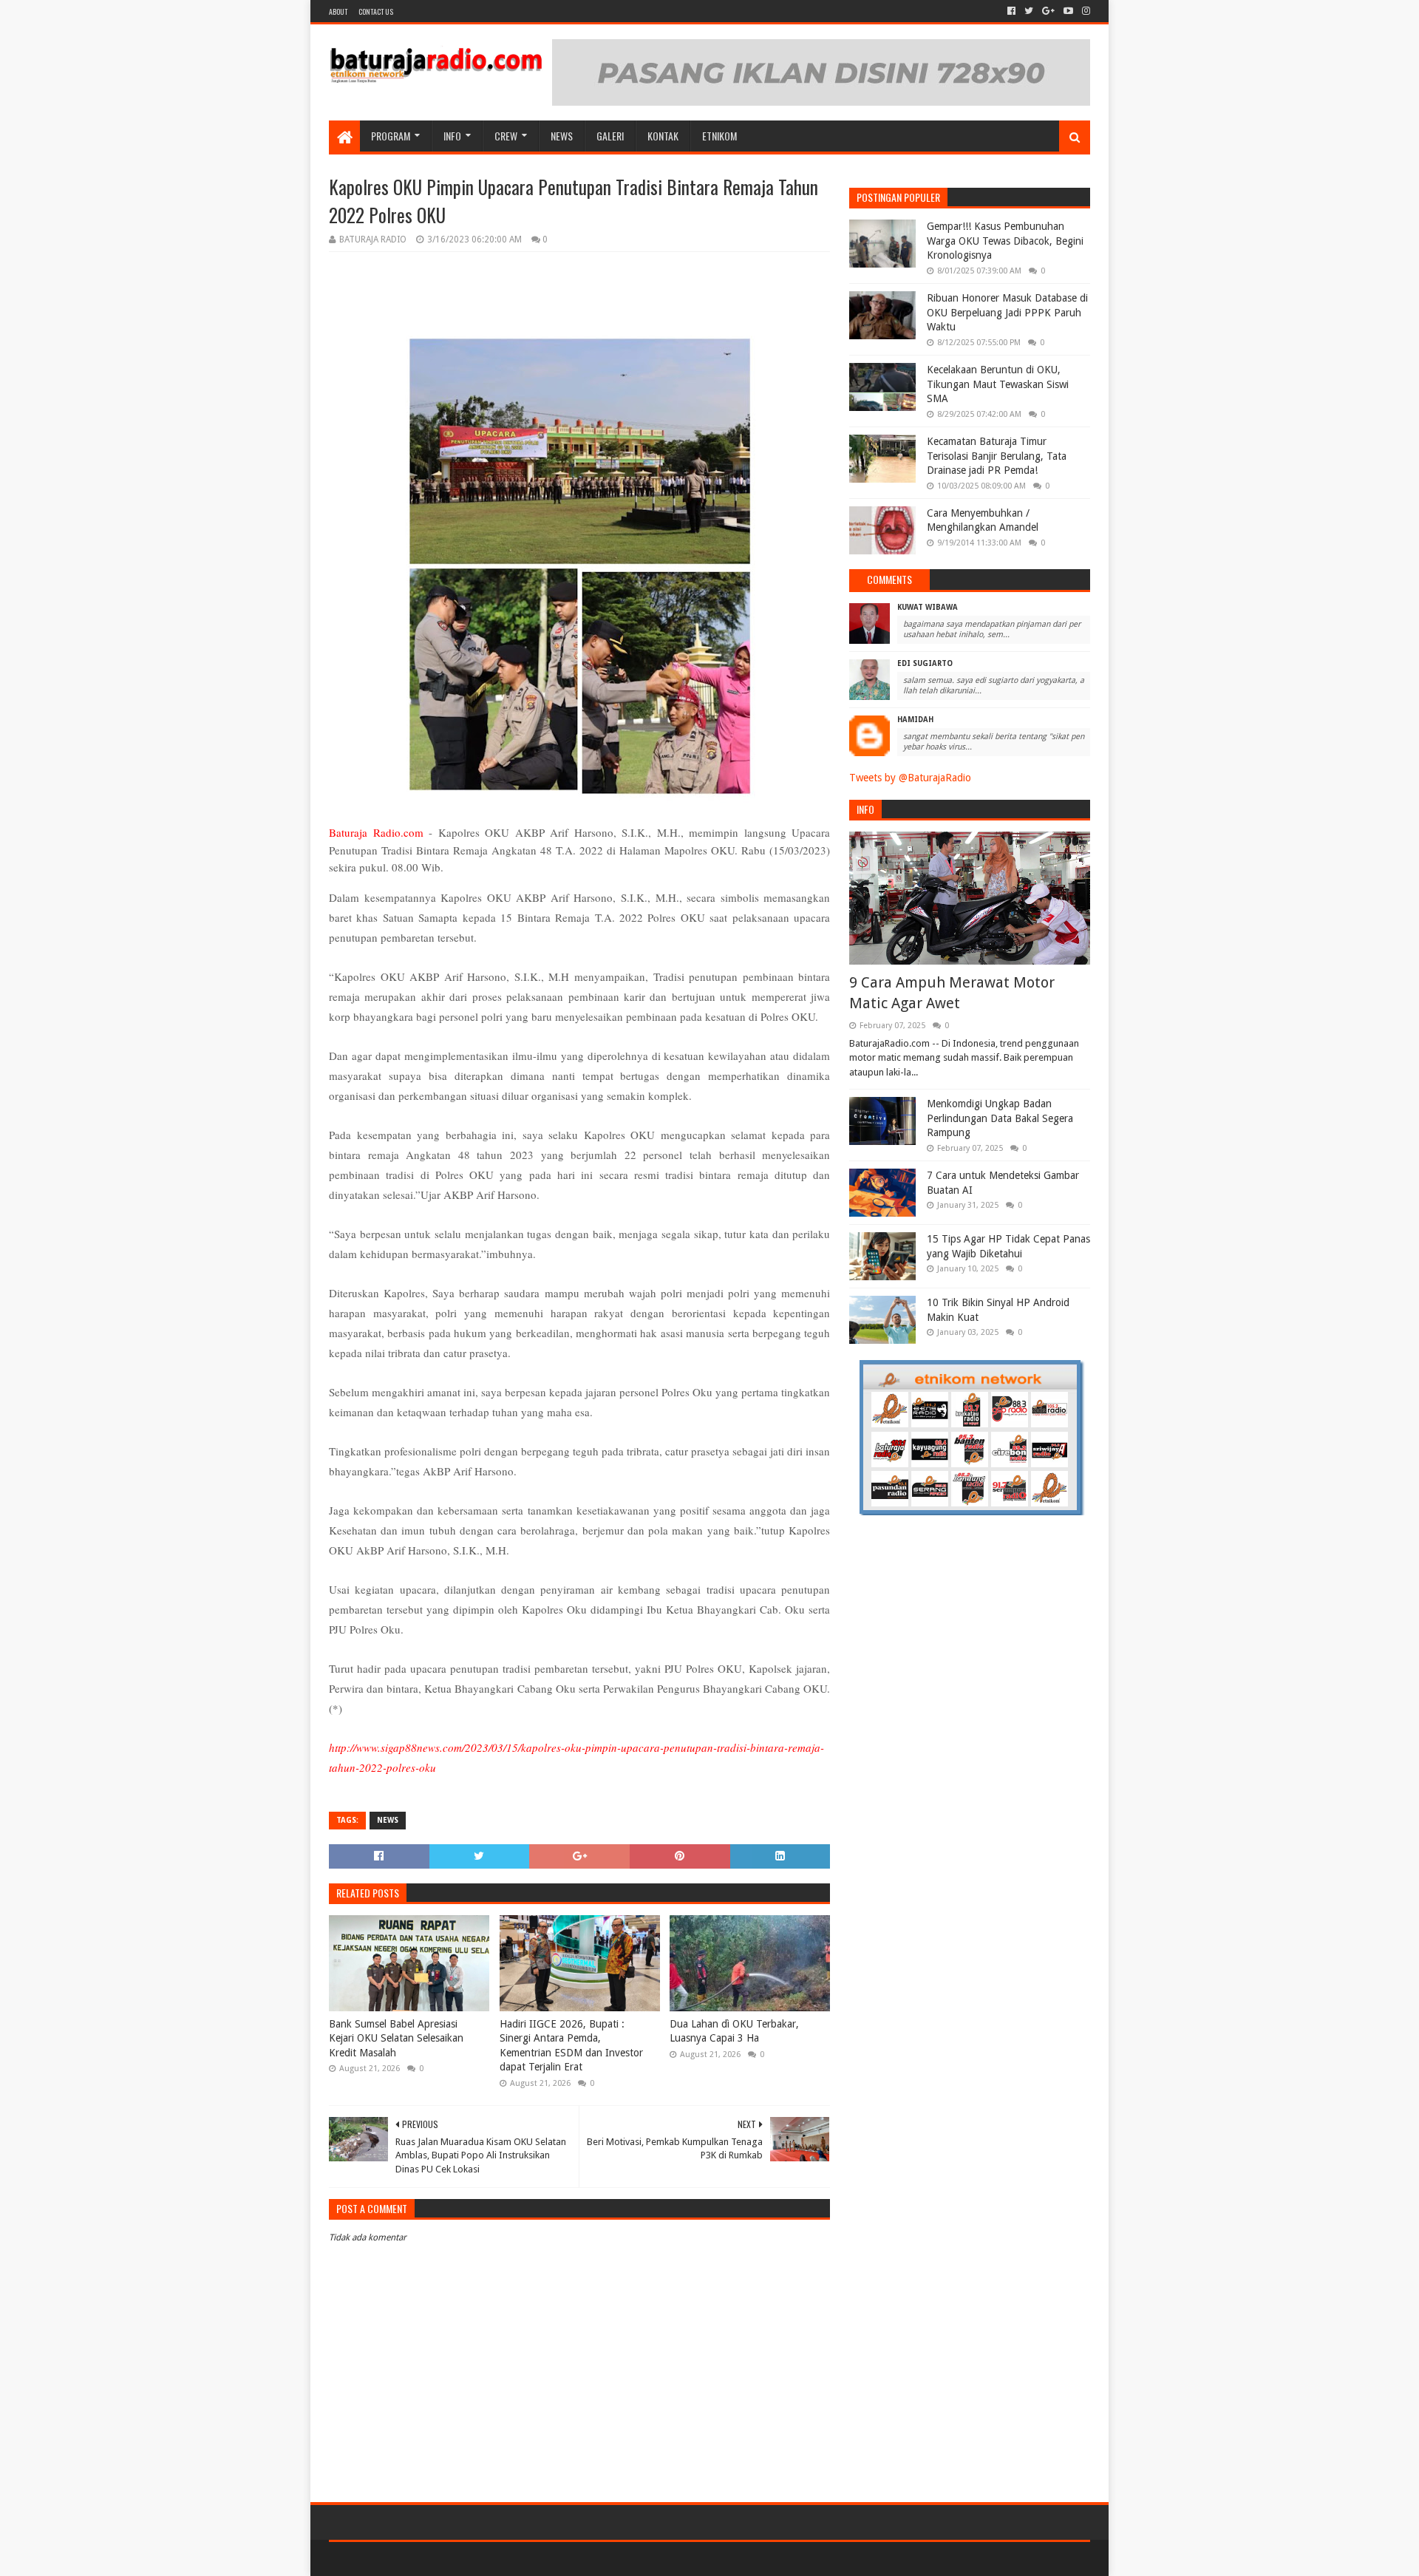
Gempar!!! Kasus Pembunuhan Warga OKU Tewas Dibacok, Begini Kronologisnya (1005, 241)
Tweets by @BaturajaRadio (910, 778)
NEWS (562, 136)
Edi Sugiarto (925, 663)
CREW (506, 136)
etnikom (719, 136)
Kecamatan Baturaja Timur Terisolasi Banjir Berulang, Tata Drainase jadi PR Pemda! (997, 456)
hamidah (915, 720)
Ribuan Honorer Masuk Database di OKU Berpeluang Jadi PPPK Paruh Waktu (1007, 312)
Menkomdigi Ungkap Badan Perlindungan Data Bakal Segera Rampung (1000, 1118)
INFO (452, 136)
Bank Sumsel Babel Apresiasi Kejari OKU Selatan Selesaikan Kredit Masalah (396, 2038)
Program (391, 136)
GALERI (610, 136)
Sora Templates (411, 2559)
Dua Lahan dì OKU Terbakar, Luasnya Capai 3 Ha (734, 2031)
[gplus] (1048, 11)
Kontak (663, 136)
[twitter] (1029, 11)
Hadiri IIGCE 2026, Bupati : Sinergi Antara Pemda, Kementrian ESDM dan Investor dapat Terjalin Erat (571, 2046)
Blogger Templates (496, 2559)
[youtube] (1068, 11)
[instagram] (1085, 11)
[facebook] (1011, 11)
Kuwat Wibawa (928, 607)
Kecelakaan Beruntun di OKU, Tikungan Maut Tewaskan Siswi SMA (998, 384)
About (338, 11)
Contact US (376, 11)
